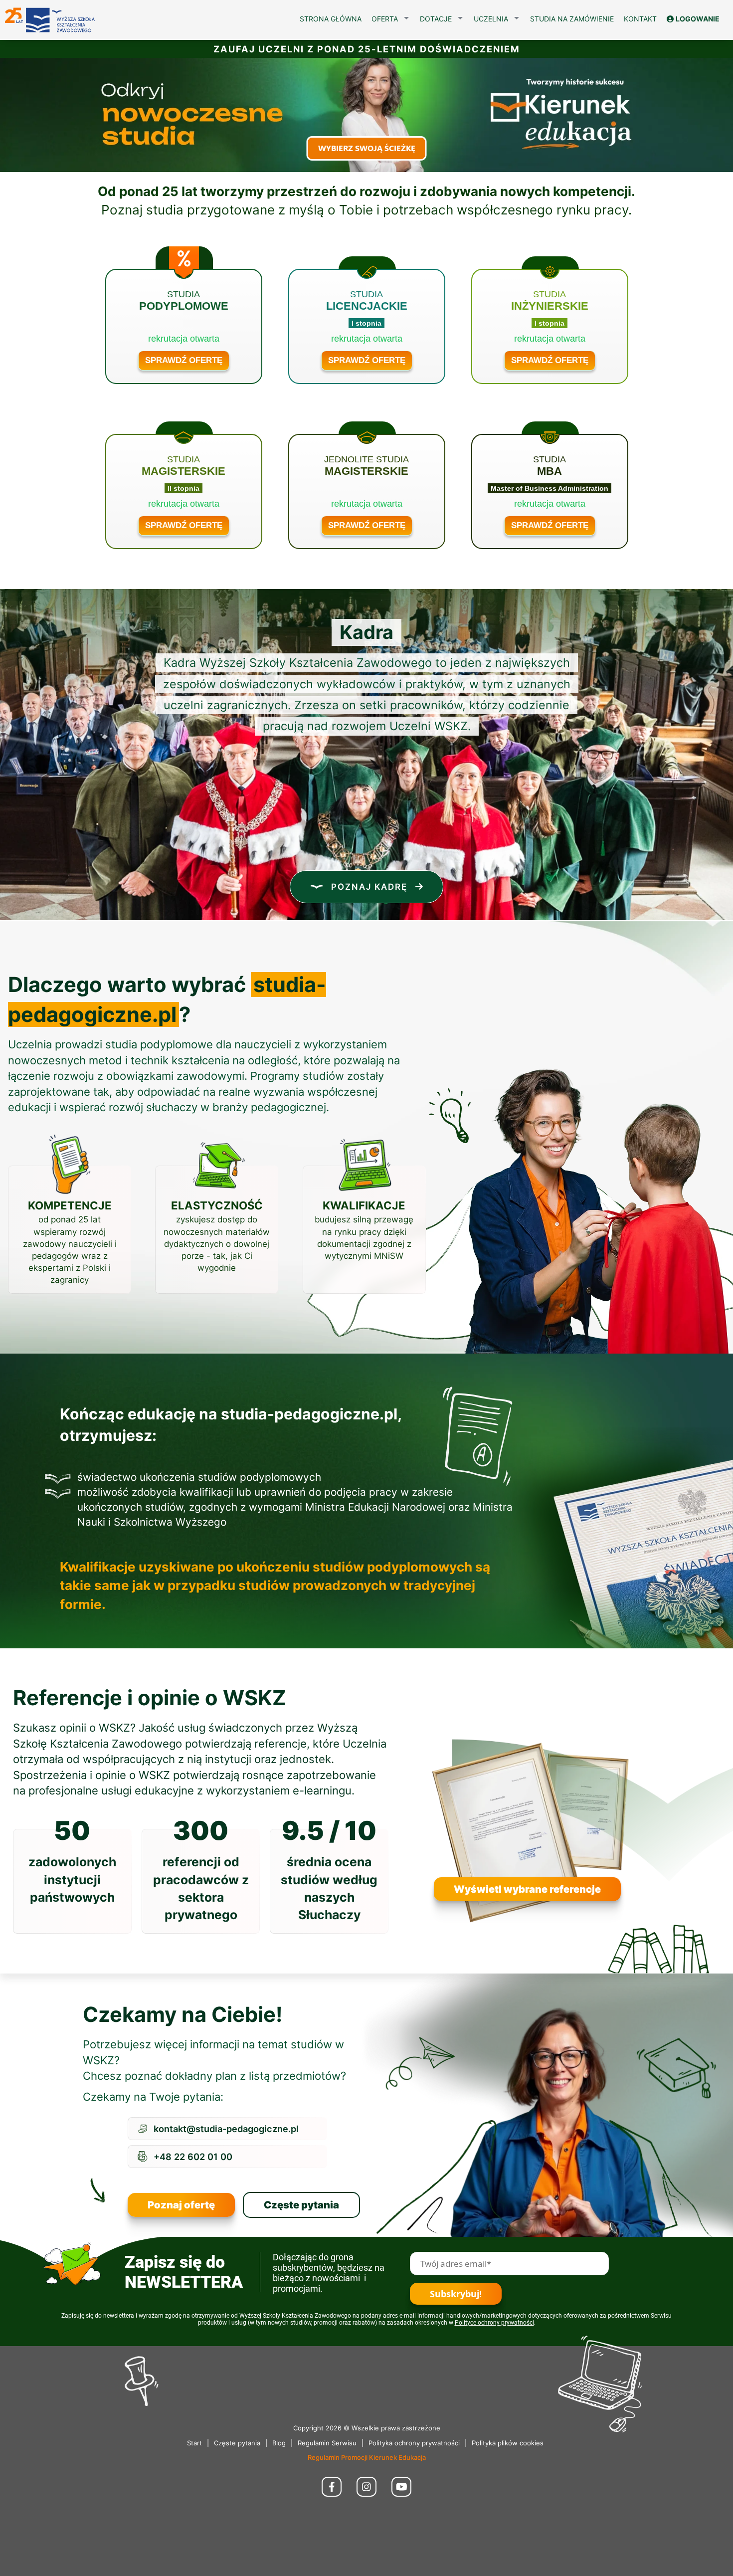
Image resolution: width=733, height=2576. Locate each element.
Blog (279, 2443)
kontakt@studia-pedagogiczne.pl (226, 2129)
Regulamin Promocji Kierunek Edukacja (367, 2457)
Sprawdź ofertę (184, 360)
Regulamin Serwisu (327, 2443)
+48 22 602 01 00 (193, 2157)
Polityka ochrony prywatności (414, 2443)
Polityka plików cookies (508, 2443)
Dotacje (436, 19)
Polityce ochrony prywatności (494, 2323)
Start (194, 2443)
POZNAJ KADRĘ (369, 887)
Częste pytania (301, 2205)
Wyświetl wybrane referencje (527, 1889)
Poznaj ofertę (181, 2205)
